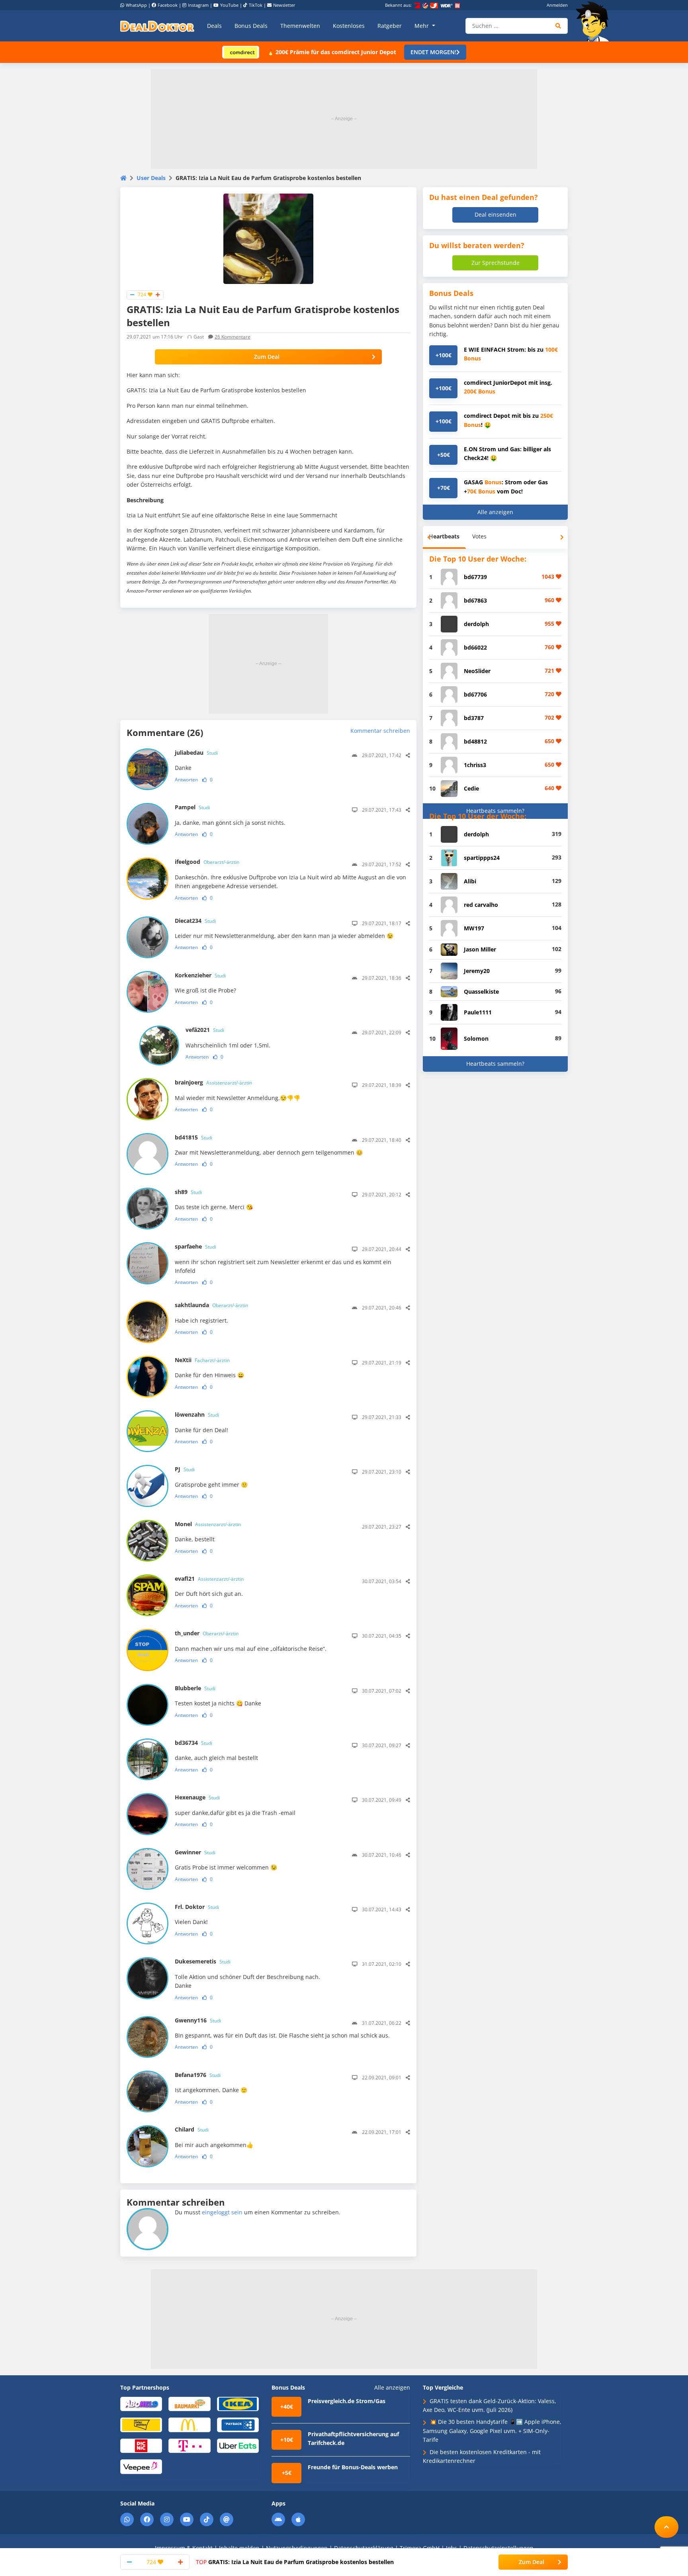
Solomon (476, 1038)
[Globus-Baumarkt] (189, 2403)
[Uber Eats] (238, 2445)
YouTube (229, 5)
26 (233, 337)
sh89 (188, 1192)
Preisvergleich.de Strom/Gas (347, 2401)
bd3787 (474, 718)
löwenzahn (197, 1414)
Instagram (198, 5)
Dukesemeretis (203, 1961)
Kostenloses (349, 26)
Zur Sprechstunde (495, 263)
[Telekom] (189, 2445)
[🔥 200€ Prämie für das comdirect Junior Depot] (241, 52)
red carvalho (481, 905)
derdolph (476, 624)
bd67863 (475, 600)
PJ (185, 1469)
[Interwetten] (141, 2424)
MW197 (474, 928)
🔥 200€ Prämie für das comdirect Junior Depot (332, 52)
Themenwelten (300, 26)
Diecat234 (195, 921)
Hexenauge (197, 1797)
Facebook (168, 5)
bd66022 (475, 647)
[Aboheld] (141, 2403)
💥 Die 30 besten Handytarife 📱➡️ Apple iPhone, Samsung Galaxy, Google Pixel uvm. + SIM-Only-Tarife (492, 2431)
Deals (214, 26)
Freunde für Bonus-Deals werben (353, 2467)
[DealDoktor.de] (157, 26)
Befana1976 (198, 2075)
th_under (207, 1633)
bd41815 (193, 1137)
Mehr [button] (422, 26)
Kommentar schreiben (380, 731)
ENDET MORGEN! (433, 52)
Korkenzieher (200, 975)
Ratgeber (390, 26)
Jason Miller (480, 949)
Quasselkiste (481, 991)
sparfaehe (195, 1246)
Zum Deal (267, 357)
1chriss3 (475, 765)
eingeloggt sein (222, 2212)
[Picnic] (141, 2445)
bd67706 (475, 694)
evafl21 (209, 1579)
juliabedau (196, 753)
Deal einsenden (495, 214)
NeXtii (202, 1360)
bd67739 (475, 577)
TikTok (256, 5)
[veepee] (141, 2466)
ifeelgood (207, 862)
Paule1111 (478, 1012)
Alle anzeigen (495, 512)
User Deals (151, 178)
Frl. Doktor (197, 1907)
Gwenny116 (198, 2020)
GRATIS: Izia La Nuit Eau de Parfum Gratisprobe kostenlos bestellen (295, 2562)
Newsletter (284, 5)
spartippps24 (482, 858)
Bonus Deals (251, 26)
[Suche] (558, 26)
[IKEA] (238, 2403)
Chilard (192, 2129)
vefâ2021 (205, 1030)
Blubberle (195, 1688)
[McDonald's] (189, 2424)
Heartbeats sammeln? (495, 811)
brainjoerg (213, 1082)
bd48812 (475, 741)
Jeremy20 (477, 971)
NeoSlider (477, 671)
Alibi (470, 881)
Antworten (186, 780)
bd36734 (193, 1743)
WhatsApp (136, 5)
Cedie (471, 788)
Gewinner (195, 1852)
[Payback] (238, 2424)
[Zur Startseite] (595, 22)
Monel (208, 1524)
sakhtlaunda (211, 1305)
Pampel (192, 807)
